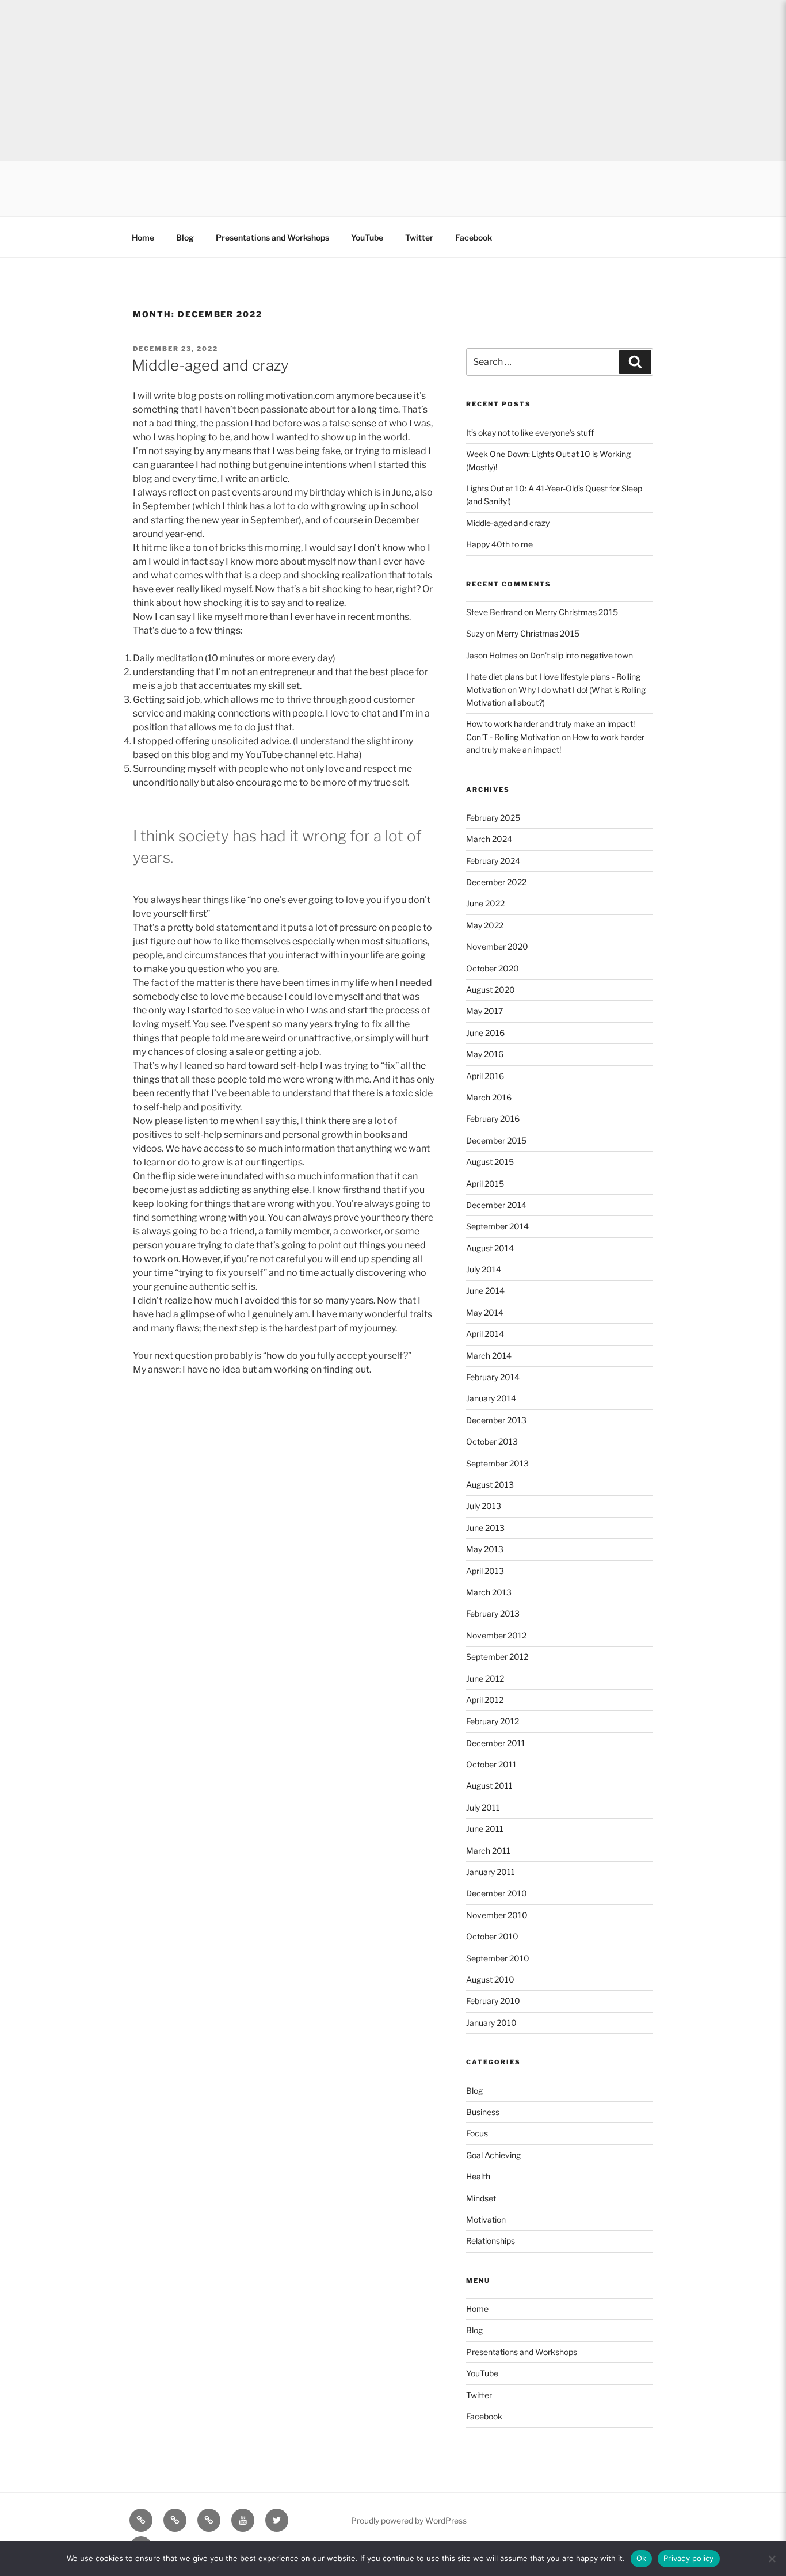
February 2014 (493, 1377)
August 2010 (490, 1979)
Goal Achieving (493, 2155)
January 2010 (491, 2023)
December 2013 (496, 1420)
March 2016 (489, 1097)
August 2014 (490, 1248)
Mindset (481, 2198)
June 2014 (485, 1291)
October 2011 (491, 1764)
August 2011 (489, 1786)
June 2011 (485, 1829)
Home (143, 237)
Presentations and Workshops (272, 237)
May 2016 (485, 1054)
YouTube (367, 237)
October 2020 (493, 968)
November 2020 (497, 946)
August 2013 (490, 1485)
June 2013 (485, 1528)
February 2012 (493, 1721)
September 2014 (497, 1226)
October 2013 (492, 1441)
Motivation (486, 2219)
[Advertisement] (345, 81)
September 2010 (498, 1958)
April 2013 (485, 1571)
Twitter (419, 237)
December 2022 (496, 882)
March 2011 (488, 1851)
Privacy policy (689, 2558)
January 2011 (491, 1872)
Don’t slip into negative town (581, 655)
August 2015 (490, 1162)
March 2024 (489, 839)
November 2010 (497, 1915)
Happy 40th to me (499, 544)
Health (478, 2176)
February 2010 (493, 2001)
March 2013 (489, 1592)
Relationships (491, 2241)
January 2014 (491, 1398)
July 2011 (483, 1807)
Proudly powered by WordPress (409, 2520)
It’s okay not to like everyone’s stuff (530, 432)
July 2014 (484, 1269)
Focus (477, 2133)
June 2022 (485, 903)
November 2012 (496, 1635)
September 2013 (497, 1463)
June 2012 (485, 1678)
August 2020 (491, 990)
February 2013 (493, 1613)
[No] (772, 2559)
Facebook (474, 237)
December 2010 (497, 1893)
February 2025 (493, 818)
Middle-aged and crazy (210, 365)
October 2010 (492, 1936)
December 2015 (496, 1140)
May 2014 (485, 1312)
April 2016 (485, 1076)
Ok (642, 2558)
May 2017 (484, 1011)
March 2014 (489, 1356)
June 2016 (485, 1033)
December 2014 (496, 1205)
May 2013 (485, 1549)
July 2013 (484, 1506)
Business (483, 2112)
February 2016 (493, 1119)
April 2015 (485, 1184)
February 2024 (493, 861)
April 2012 (485, 1700)
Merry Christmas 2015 (577, 612)
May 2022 (485, 925)
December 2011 (496, 1743)
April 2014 (485, 1334)
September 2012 (497, 1657)
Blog (185, 237)
